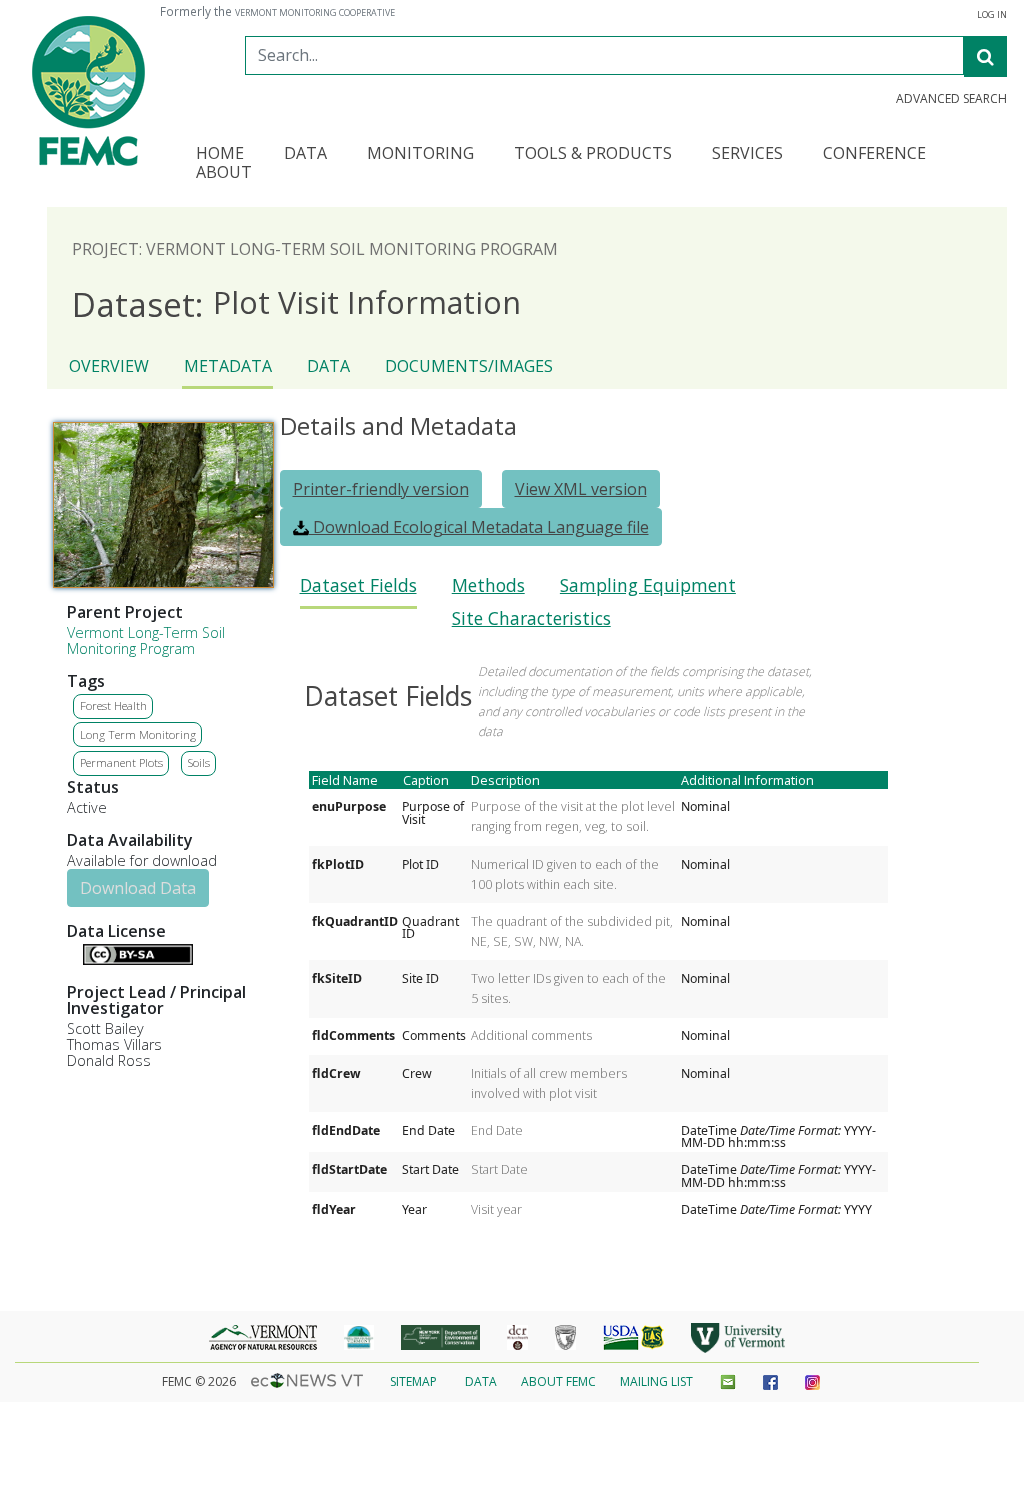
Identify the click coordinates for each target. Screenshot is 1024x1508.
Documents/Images (469, 366)
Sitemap (413, 1381)
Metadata (228, 366)
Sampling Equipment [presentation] (648, 585)
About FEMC (558, 1381)
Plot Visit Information (296, 303)
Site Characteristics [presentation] (531, 618)
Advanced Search (951, 99)
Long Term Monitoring (138, 734)
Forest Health (113, 705)
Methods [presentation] (488, 585)
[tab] (358, 591)
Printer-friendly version (381, 489)
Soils (199, 762)
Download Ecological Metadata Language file (479, 527)
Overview (109, 366)
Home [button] (220, 154)
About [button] (224, 173)
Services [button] (747, 154)
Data (328, 366)
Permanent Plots (121, 762)
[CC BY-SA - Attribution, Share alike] (138, 959)
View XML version (581, 489)
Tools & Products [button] (593, 154)
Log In (992, 15)
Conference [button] (874, 154)
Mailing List (656, 1381)
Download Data (138, 888)
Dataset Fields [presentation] (358, 585)
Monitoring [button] (420, 154)
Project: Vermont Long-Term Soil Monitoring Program (315, 249)
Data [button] (305, 154)
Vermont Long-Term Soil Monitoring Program (146, 640)
